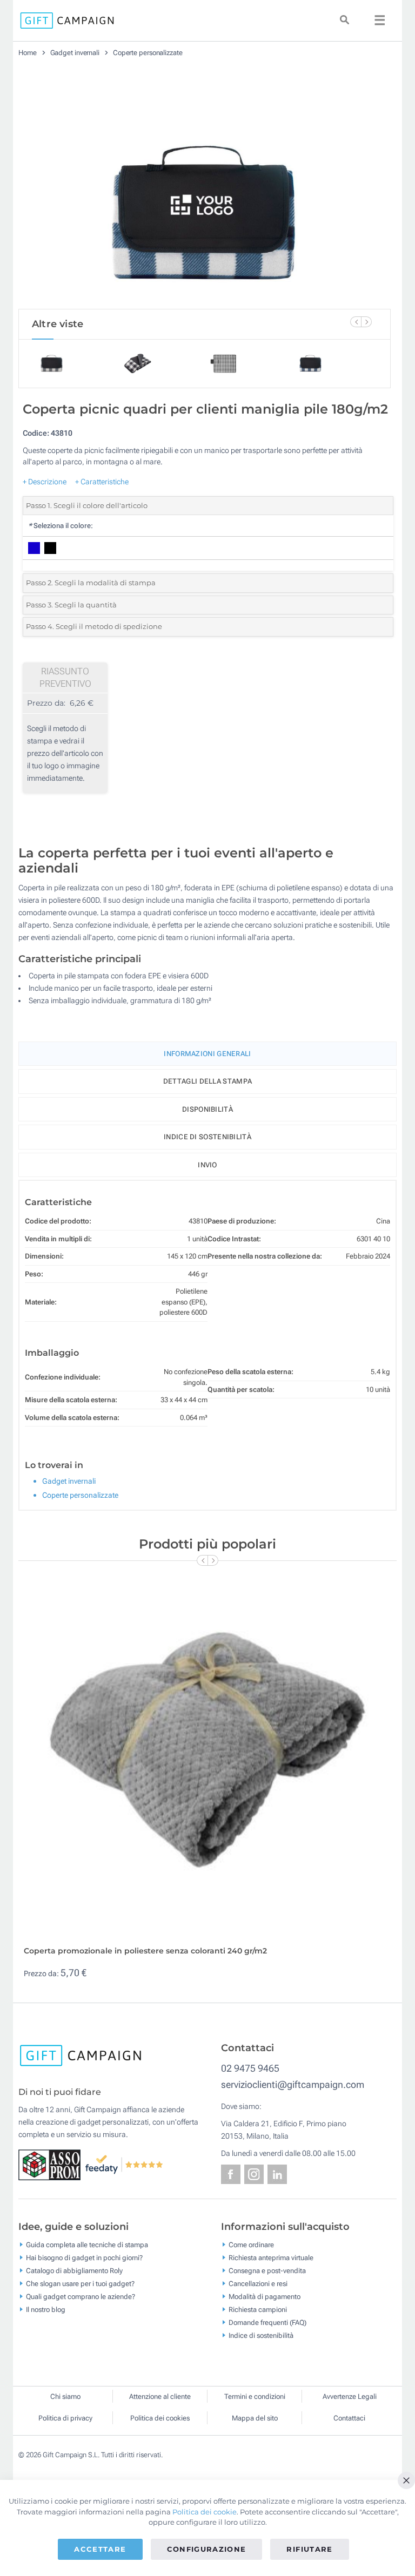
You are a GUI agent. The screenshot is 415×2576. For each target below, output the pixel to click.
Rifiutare (309, 2549)
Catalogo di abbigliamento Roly (74, 2270)
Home (28, 53)
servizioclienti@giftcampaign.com (293, 2084)
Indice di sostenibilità (207, 1137)
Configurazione (207, 2549)
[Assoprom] (52, 2164)
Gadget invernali (75, 53)
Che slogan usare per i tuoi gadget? (80, 2283)
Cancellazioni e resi (258, 2283)
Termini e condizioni (255, 2396)
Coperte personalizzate (148, 53)
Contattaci (349, 2418)
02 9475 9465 (250, 2068)
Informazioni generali (207, 1054)
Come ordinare (251, 2244)
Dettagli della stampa (207, 1081)
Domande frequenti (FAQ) (267, 2322)
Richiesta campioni (258, 2309)
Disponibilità (207, 1109)
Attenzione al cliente (160, 2396)
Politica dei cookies (160, 2418)
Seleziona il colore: (61, 526)
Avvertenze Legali (350, 2396)
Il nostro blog (46, 2309)
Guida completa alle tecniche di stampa (87, 2244)
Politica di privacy (65, 2418)
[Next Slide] (366, 322)
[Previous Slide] (356, 322)
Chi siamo (65, 2396)
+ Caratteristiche (102, 482)
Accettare (100, 2549)
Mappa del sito (255, 2418)
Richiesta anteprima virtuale (271, 2257)
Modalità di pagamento (265, 2296)
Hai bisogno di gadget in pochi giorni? (84, 2257)
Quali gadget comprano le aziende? (81, 2296)
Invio (207, 1165)
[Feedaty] (125, 2164)
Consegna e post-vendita (267, 2270)
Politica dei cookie (205, 2512)
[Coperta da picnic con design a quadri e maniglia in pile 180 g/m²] (205, 187)
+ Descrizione (45, 482)
